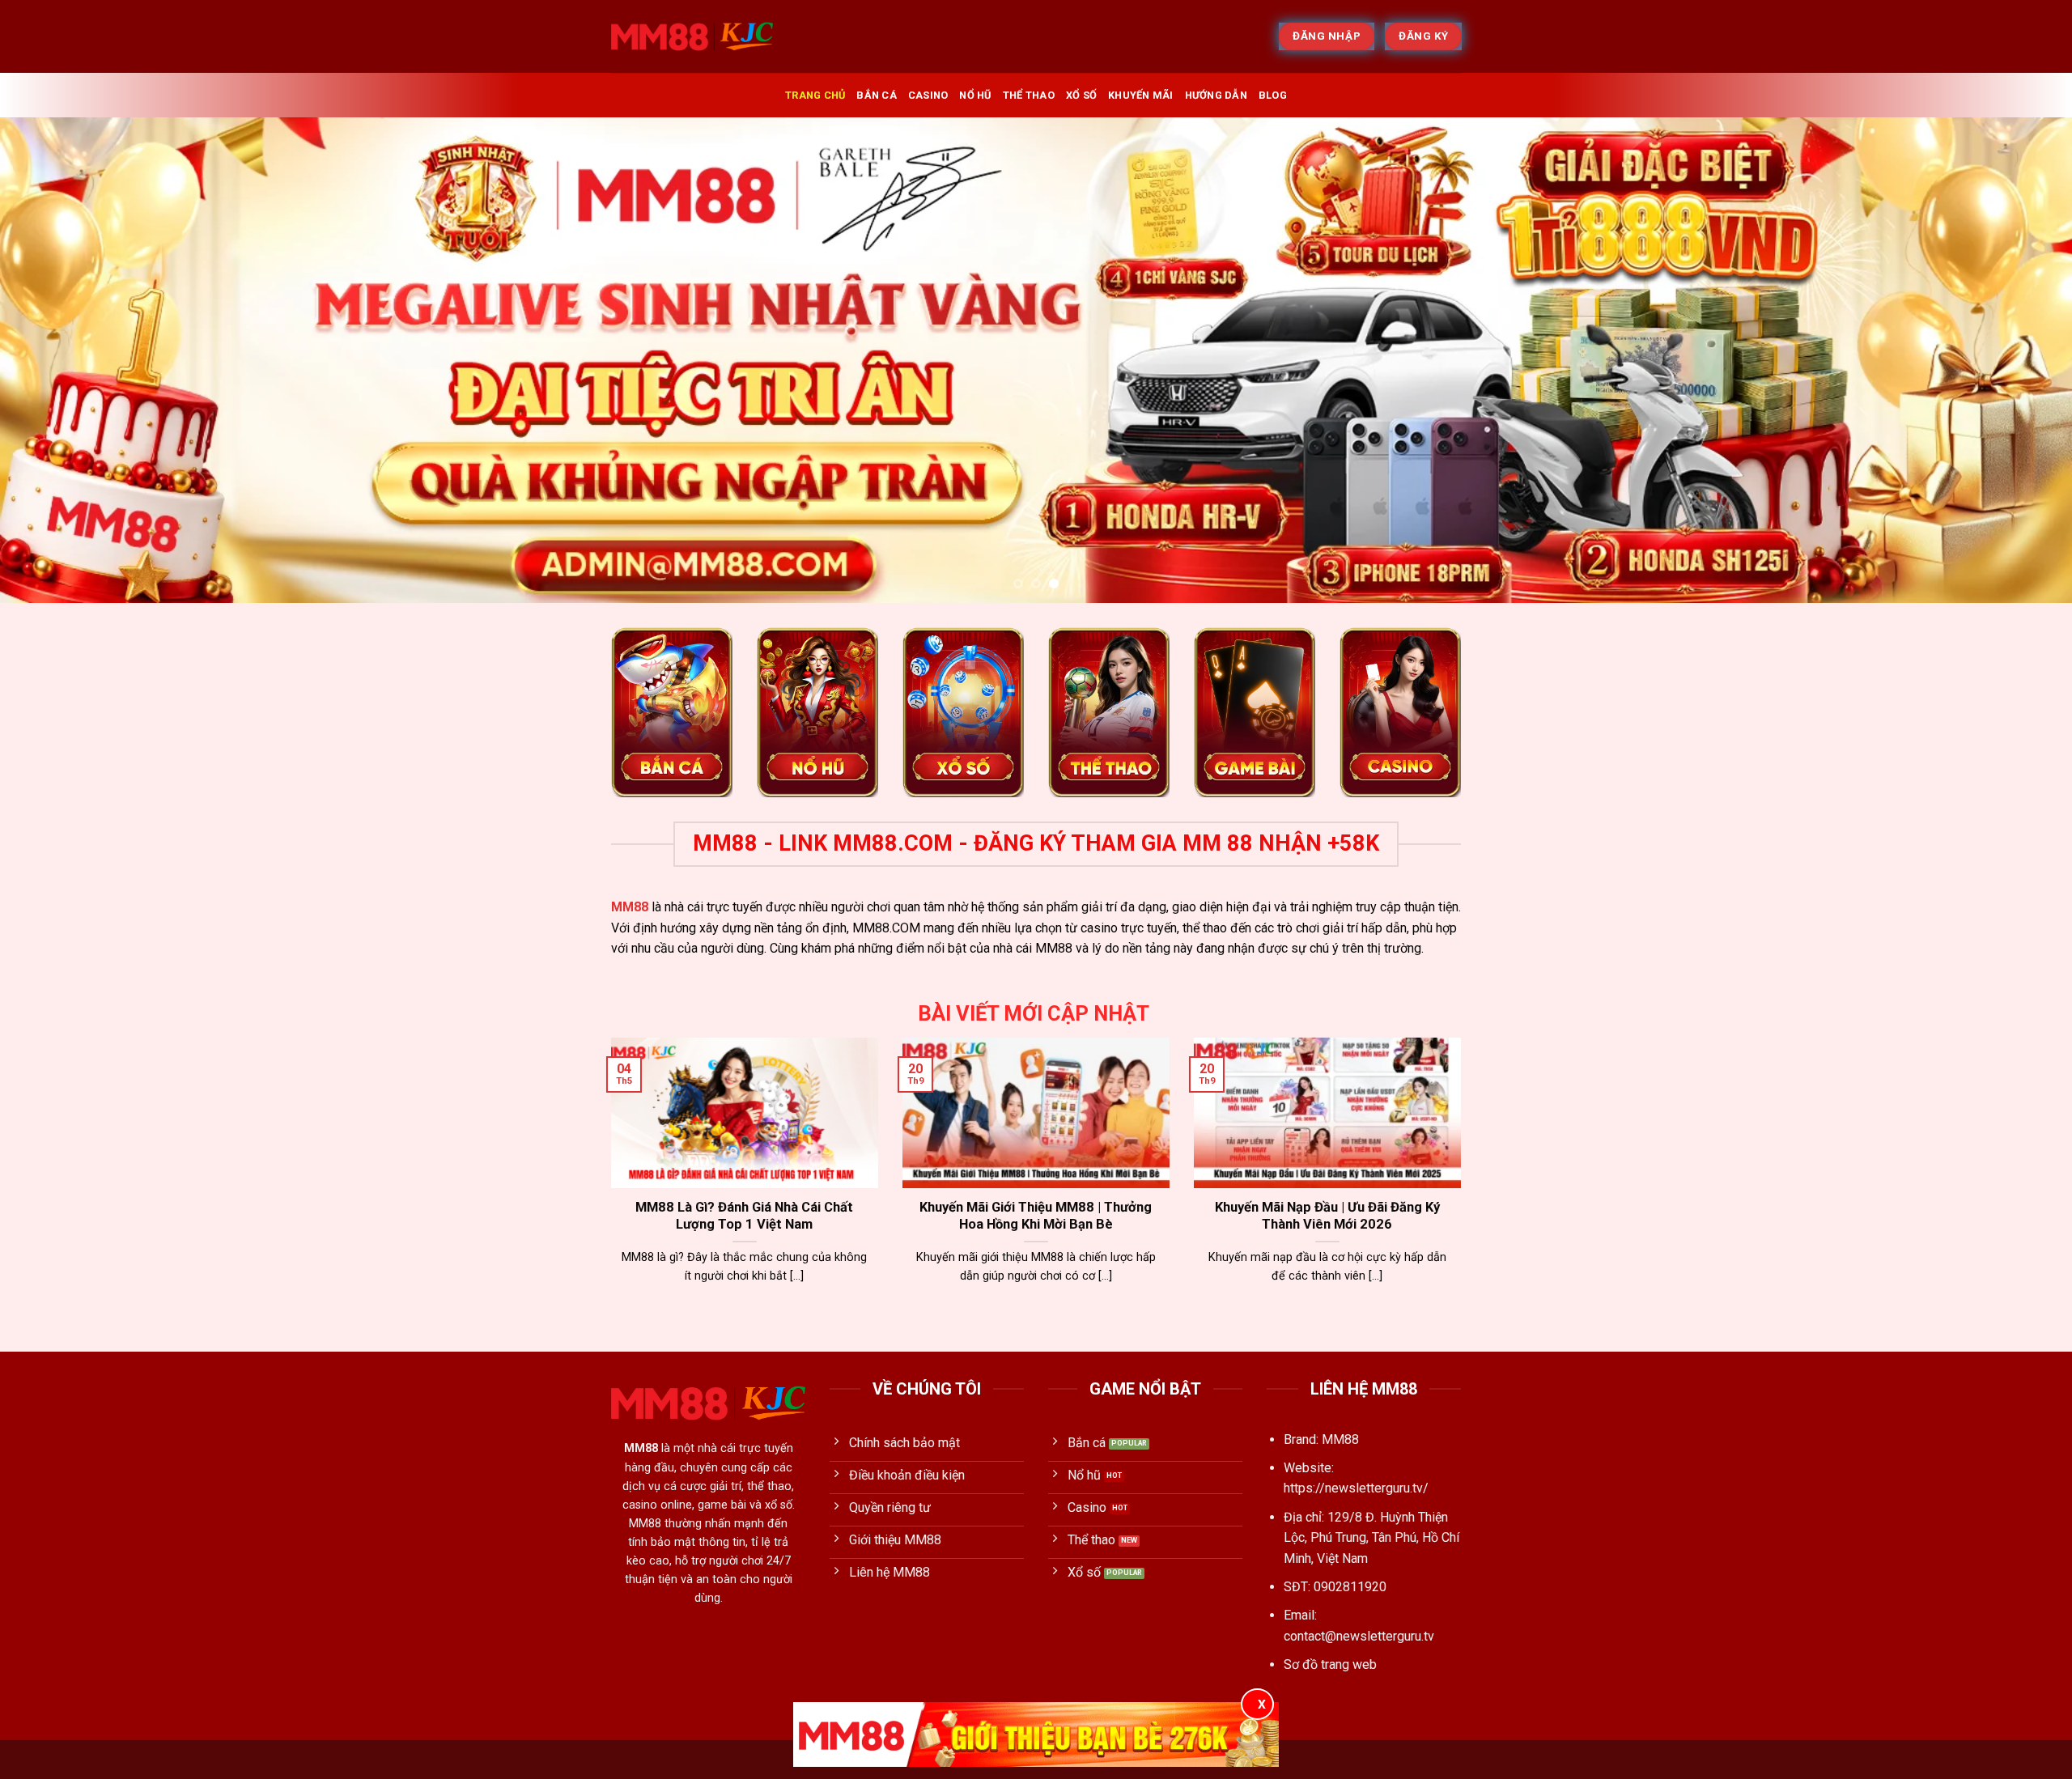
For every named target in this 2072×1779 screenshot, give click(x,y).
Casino (928, 95)
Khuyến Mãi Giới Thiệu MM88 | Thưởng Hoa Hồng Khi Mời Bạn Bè (1036, 1216)
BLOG (1273, 95)
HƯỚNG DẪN (1216, 95)
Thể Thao (1029, 95)
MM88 (630, 907)
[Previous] (62, 360)
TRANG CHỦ (815, 95)
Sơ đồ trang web (1330, 1664)
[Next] (2010, 360)
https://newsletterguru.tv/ (1356, 1488)
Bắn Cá (877, 95)
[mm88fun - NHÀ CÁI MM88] (692, 36)
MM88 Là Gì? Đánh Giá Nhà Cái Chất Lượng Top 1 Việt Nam (744, 1216)
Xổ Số (1081, 95)
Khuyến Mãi (1141, 95)
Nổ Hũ (975, 95)
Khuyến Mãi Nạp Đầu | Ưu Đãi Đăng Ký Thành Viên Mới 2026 (1327, 1216)
